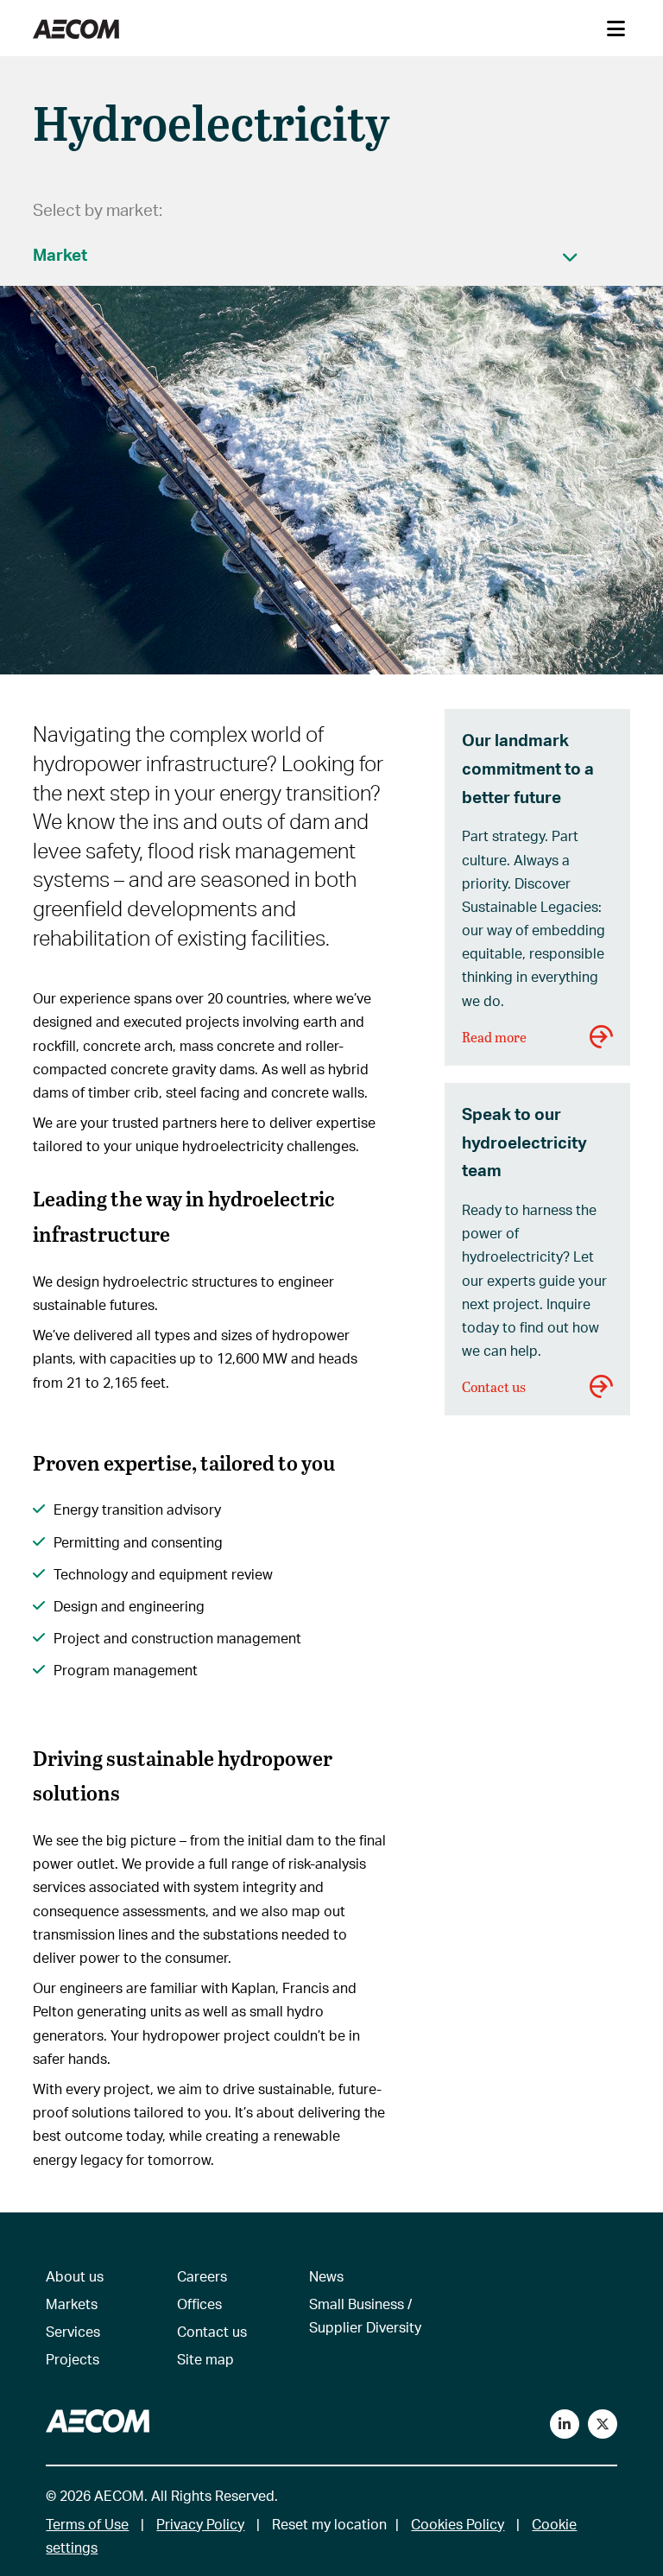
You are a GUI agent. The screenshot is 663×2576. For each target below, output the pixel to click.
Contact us (494, 1386)
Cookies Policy (458, 2524)
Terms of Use (87, 2524)
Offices (199, 2304)
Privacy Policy (200, 2524)
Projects (73, 2359)
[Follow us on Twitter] (603, 2424)
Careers (202, 2276)
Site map (205, 2359)
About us (75, 2276)
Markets (72, 2304)
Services (73, 2331)
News (326, 2276)
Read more (494, 1037)
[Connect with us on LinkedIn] (565, 2424)
